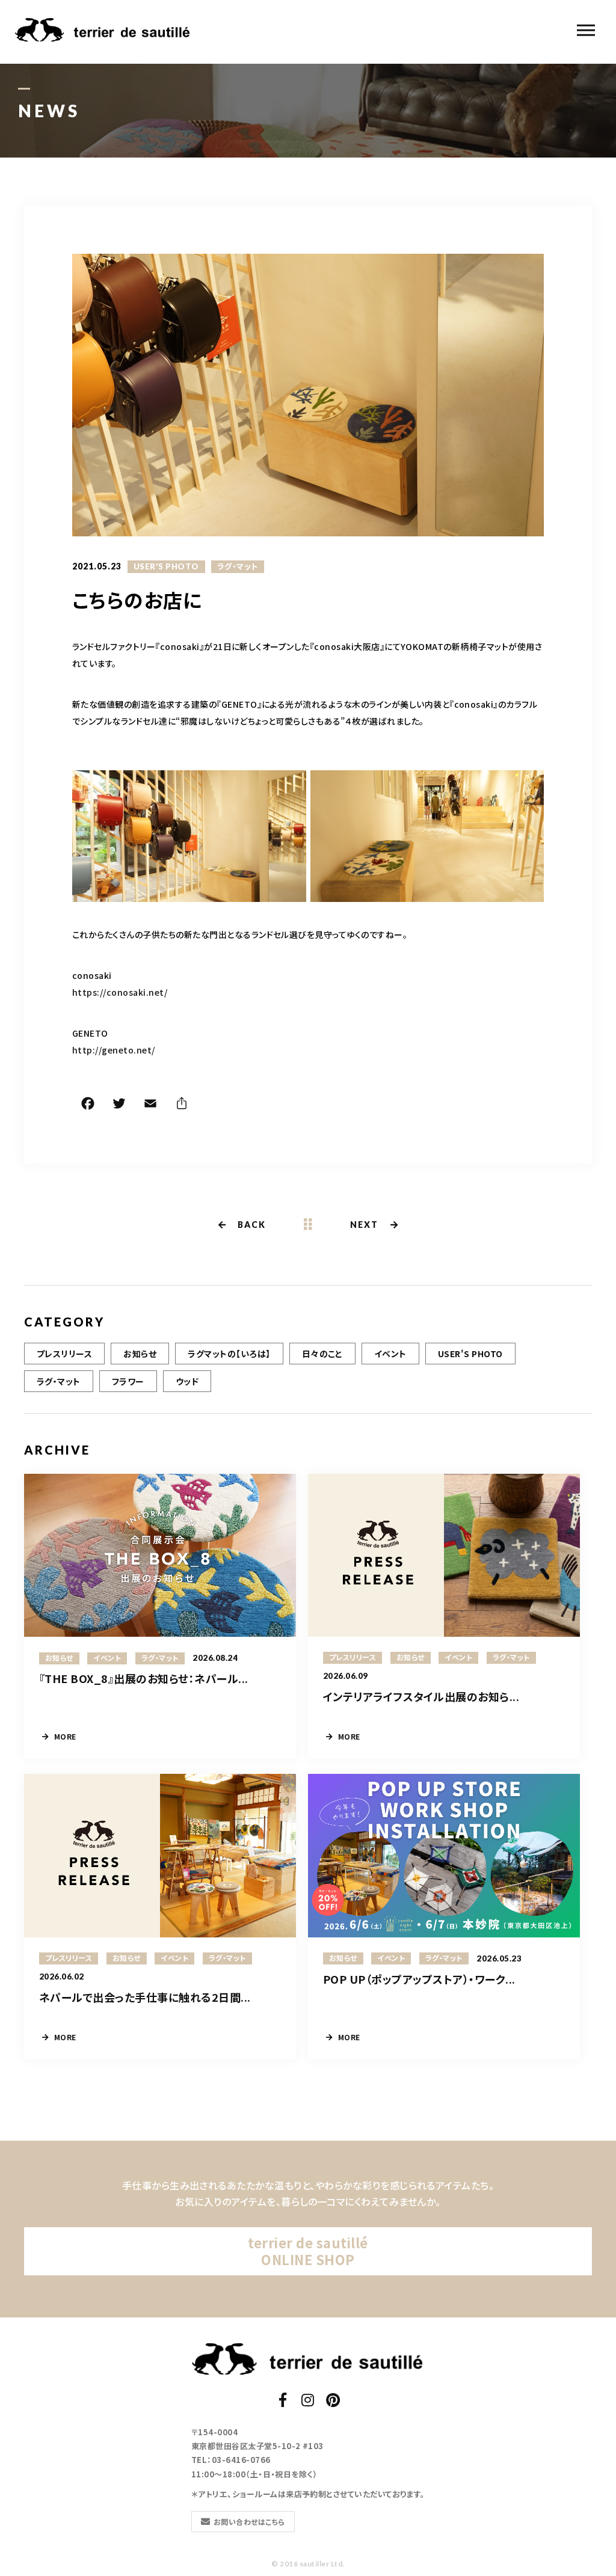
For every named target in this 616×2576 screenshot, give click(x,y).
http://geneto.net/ (114, 1050)
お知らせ (140, 1354)
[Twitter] (119, 1105)
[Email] (150, 1105)
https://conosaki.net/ (120, 992)
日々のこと (322, 1354)
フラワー (128, 1381)
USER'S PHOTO (166, 566)
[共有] (182, 1105)
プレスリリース (64, 1354)
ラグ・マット (238, 566)
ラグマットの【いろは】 (229, 1354)
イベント (390, 1354)
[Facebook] (88, 1105)
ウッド (187, 1381)
